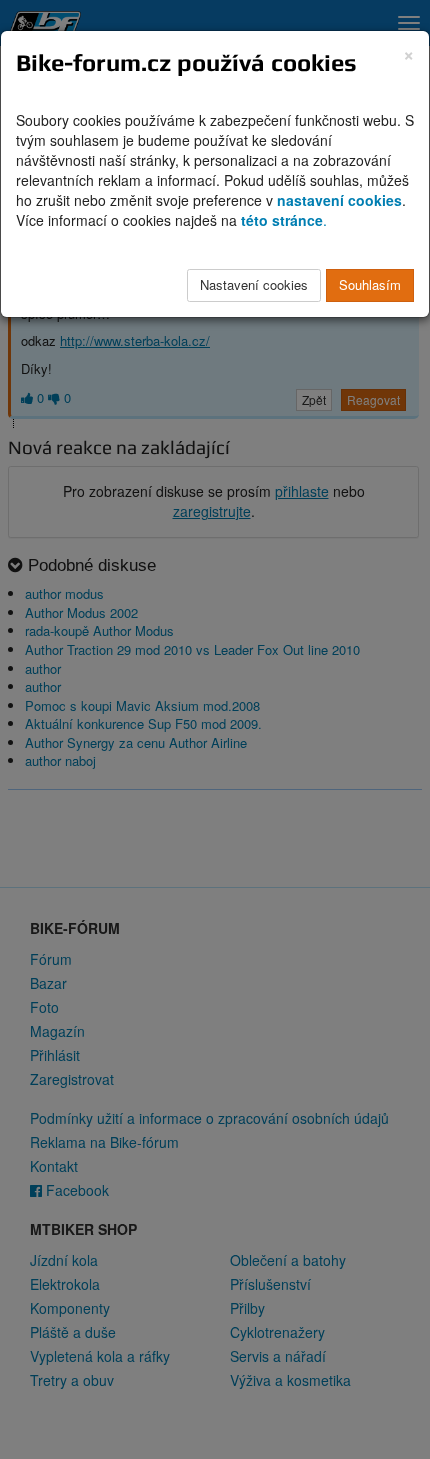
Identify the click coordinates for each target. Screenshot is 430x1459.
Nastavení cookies (254, 284)
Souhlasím (370, 284)
